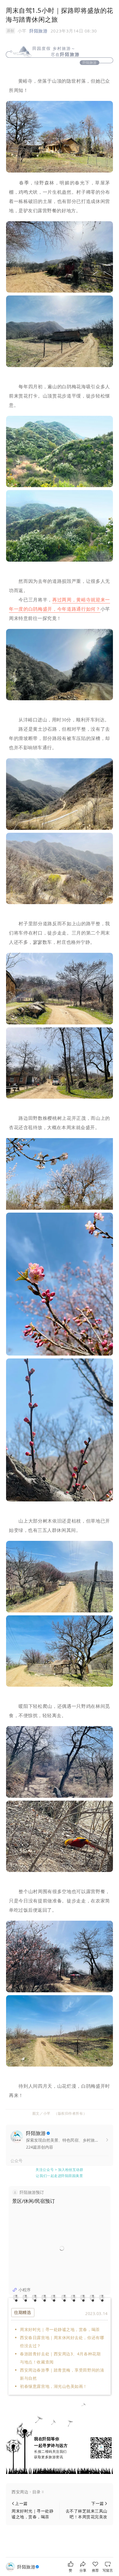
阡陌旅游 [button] (38, 31)
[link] (29, 2567)
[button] (59, 2492)
